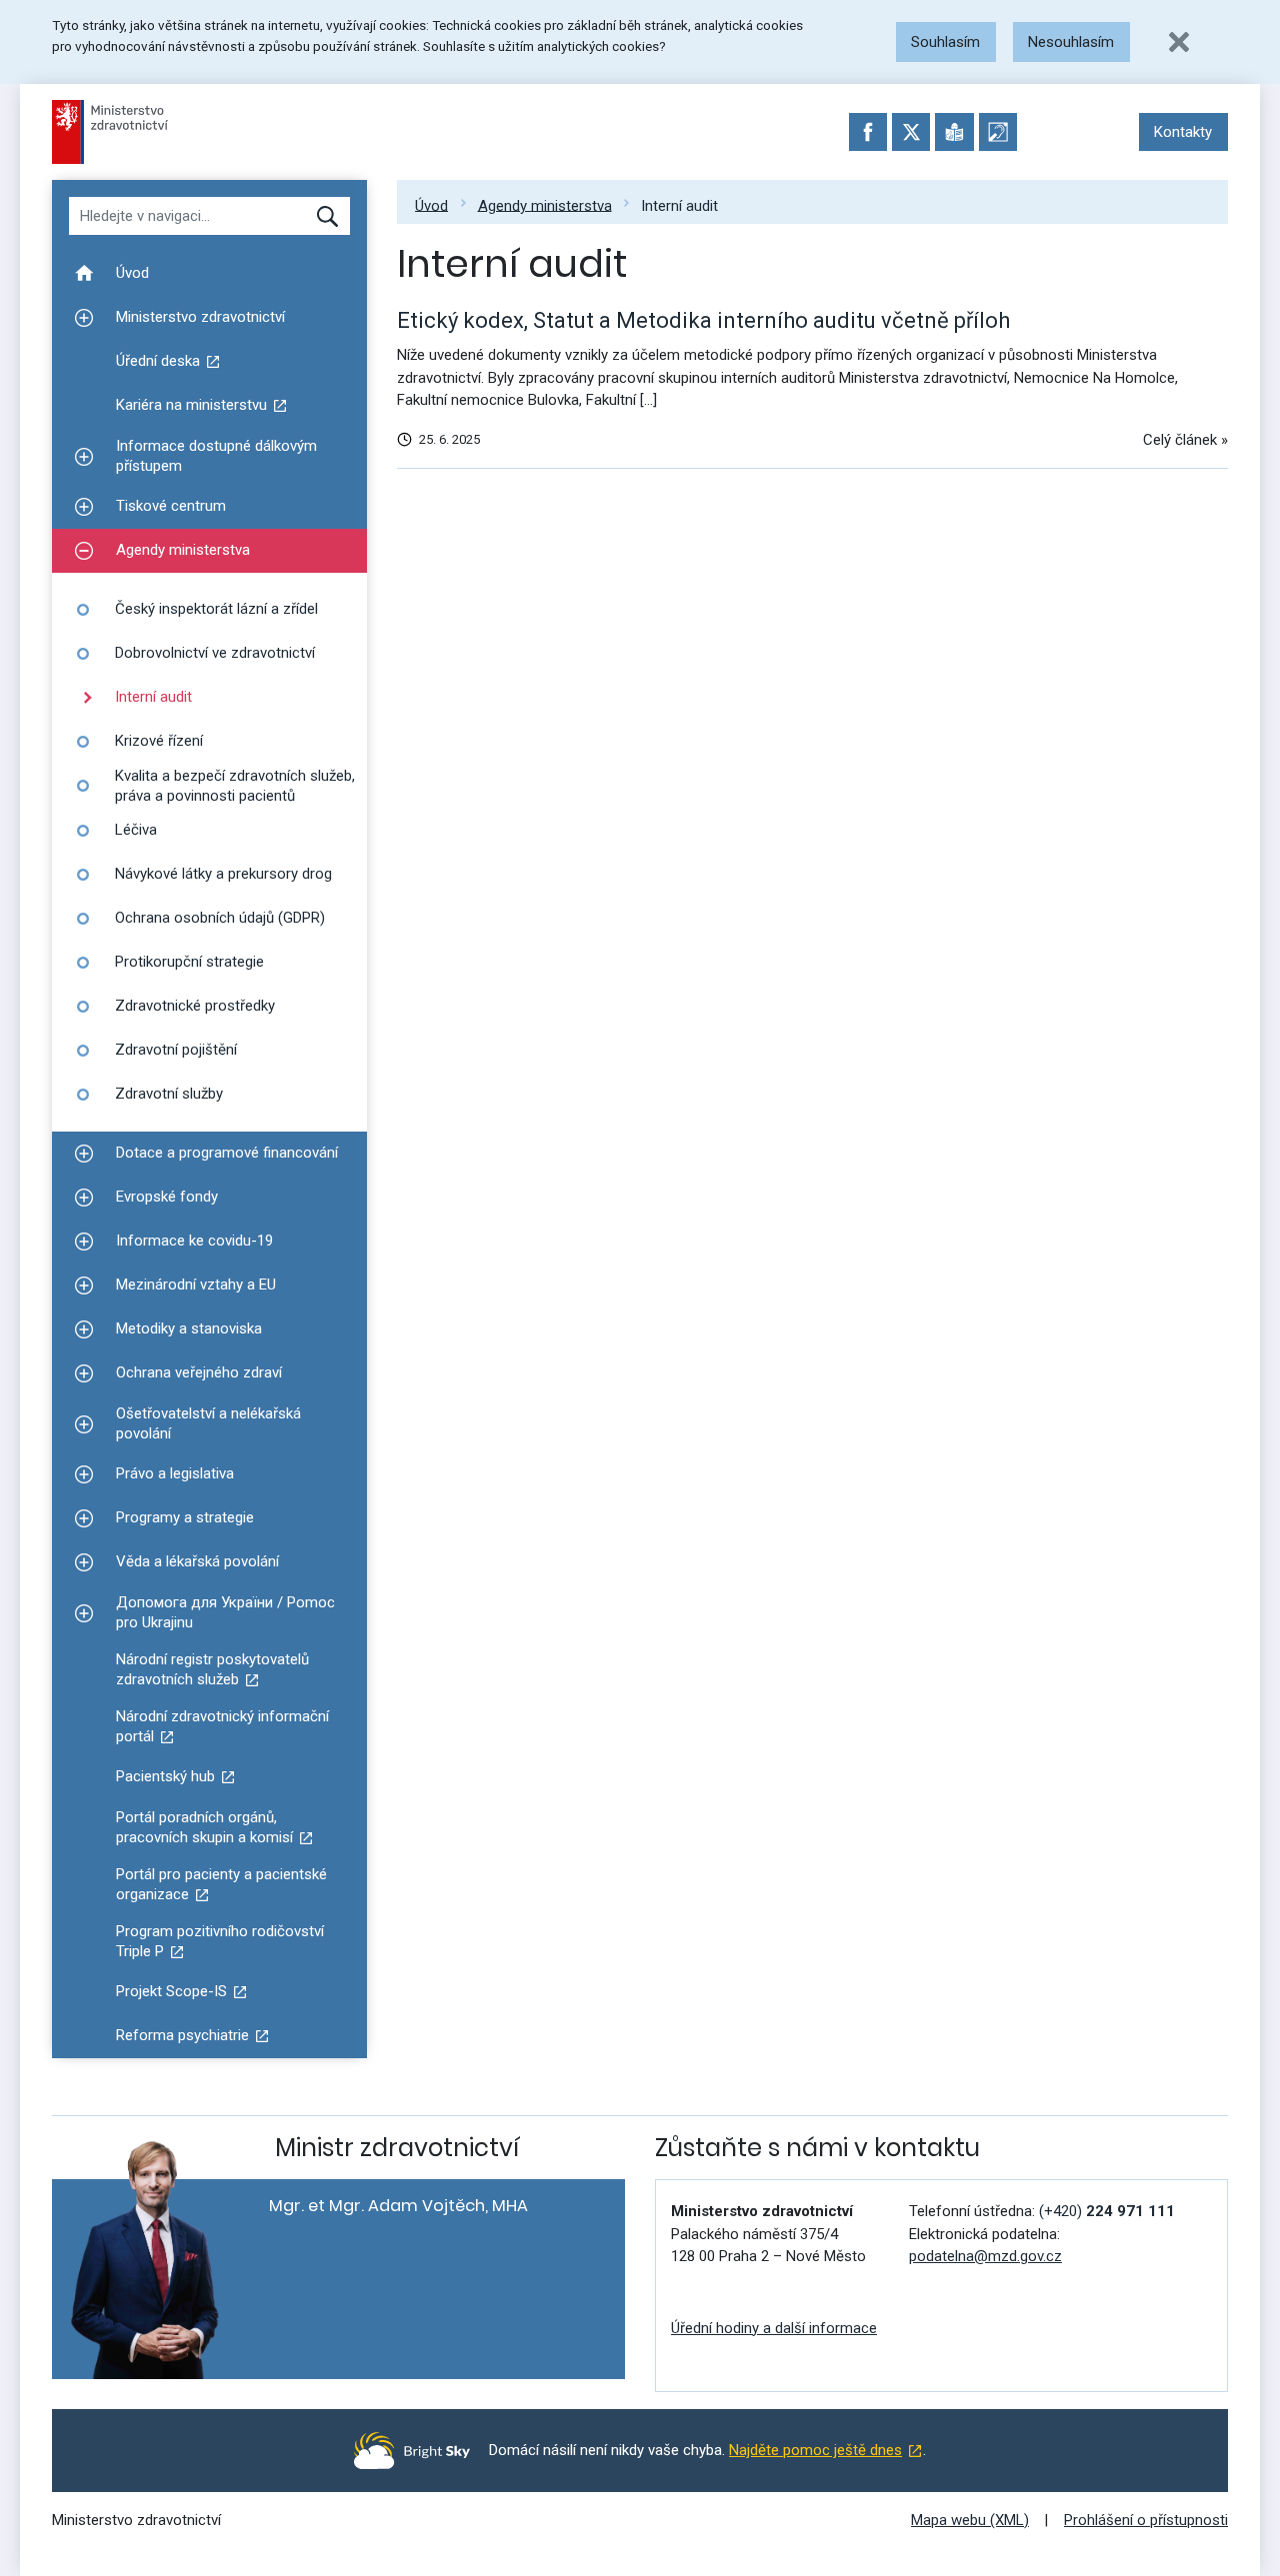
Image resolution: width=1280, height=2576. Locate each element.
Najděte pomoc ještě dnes (815, 2450)
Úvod (431, 205)
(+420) (1107, 2211)
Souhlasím (945, 42)
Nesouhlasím (1071, 42)
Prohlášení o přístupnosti (1146, 2520)
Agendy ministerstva (545, 205)
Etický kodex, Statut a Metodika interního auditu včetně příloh (703, 320)
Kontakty (1183, 132)
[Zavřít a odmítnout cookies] (1179, 42)
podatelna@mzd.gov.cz (985, 2256)
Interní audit (679, 205)
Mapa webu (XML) (970, 2520)
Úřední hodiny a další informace (774, 2328)
